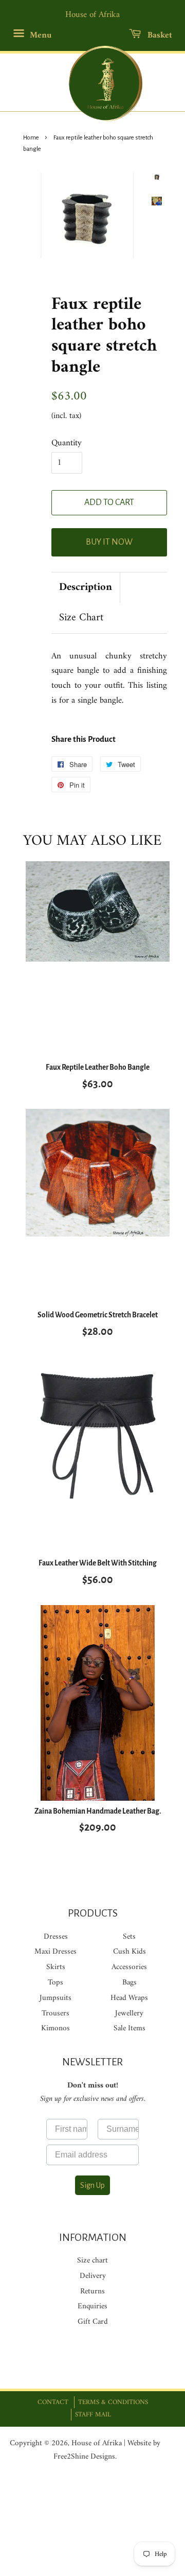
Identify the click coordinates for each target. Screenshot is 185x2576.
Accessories (129, 1967)
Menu (39, 36)
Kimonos (55, 2029)
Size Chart (81, 618)
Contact (53, 2402)
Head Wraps (129, 1998)
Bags (129, 1983)
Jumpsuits (55, 1998)
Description (86, 588)
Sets (129, 1937)
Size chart (92, 2261)
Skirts (56, 1967)
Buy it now (109, 542)
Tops (55, 1983)
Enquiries (92, 2307)
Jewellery (129, 2014)
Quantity (67, 443)
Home (31, 138)
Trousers (55, 2014)
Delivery (93, 2276)
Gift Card (93, 2322)
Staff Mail (93, 2415)
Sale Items (129, 2029)
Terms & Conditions (113, 2402)
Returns (92, 2292)
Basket (159, 36)
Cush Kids (129, 1952)
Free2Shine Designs (84, 2457)
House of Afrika (97, 2443)
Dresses (56, 1937)
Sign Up (92, 2185)
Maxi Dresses (55, 1952)
